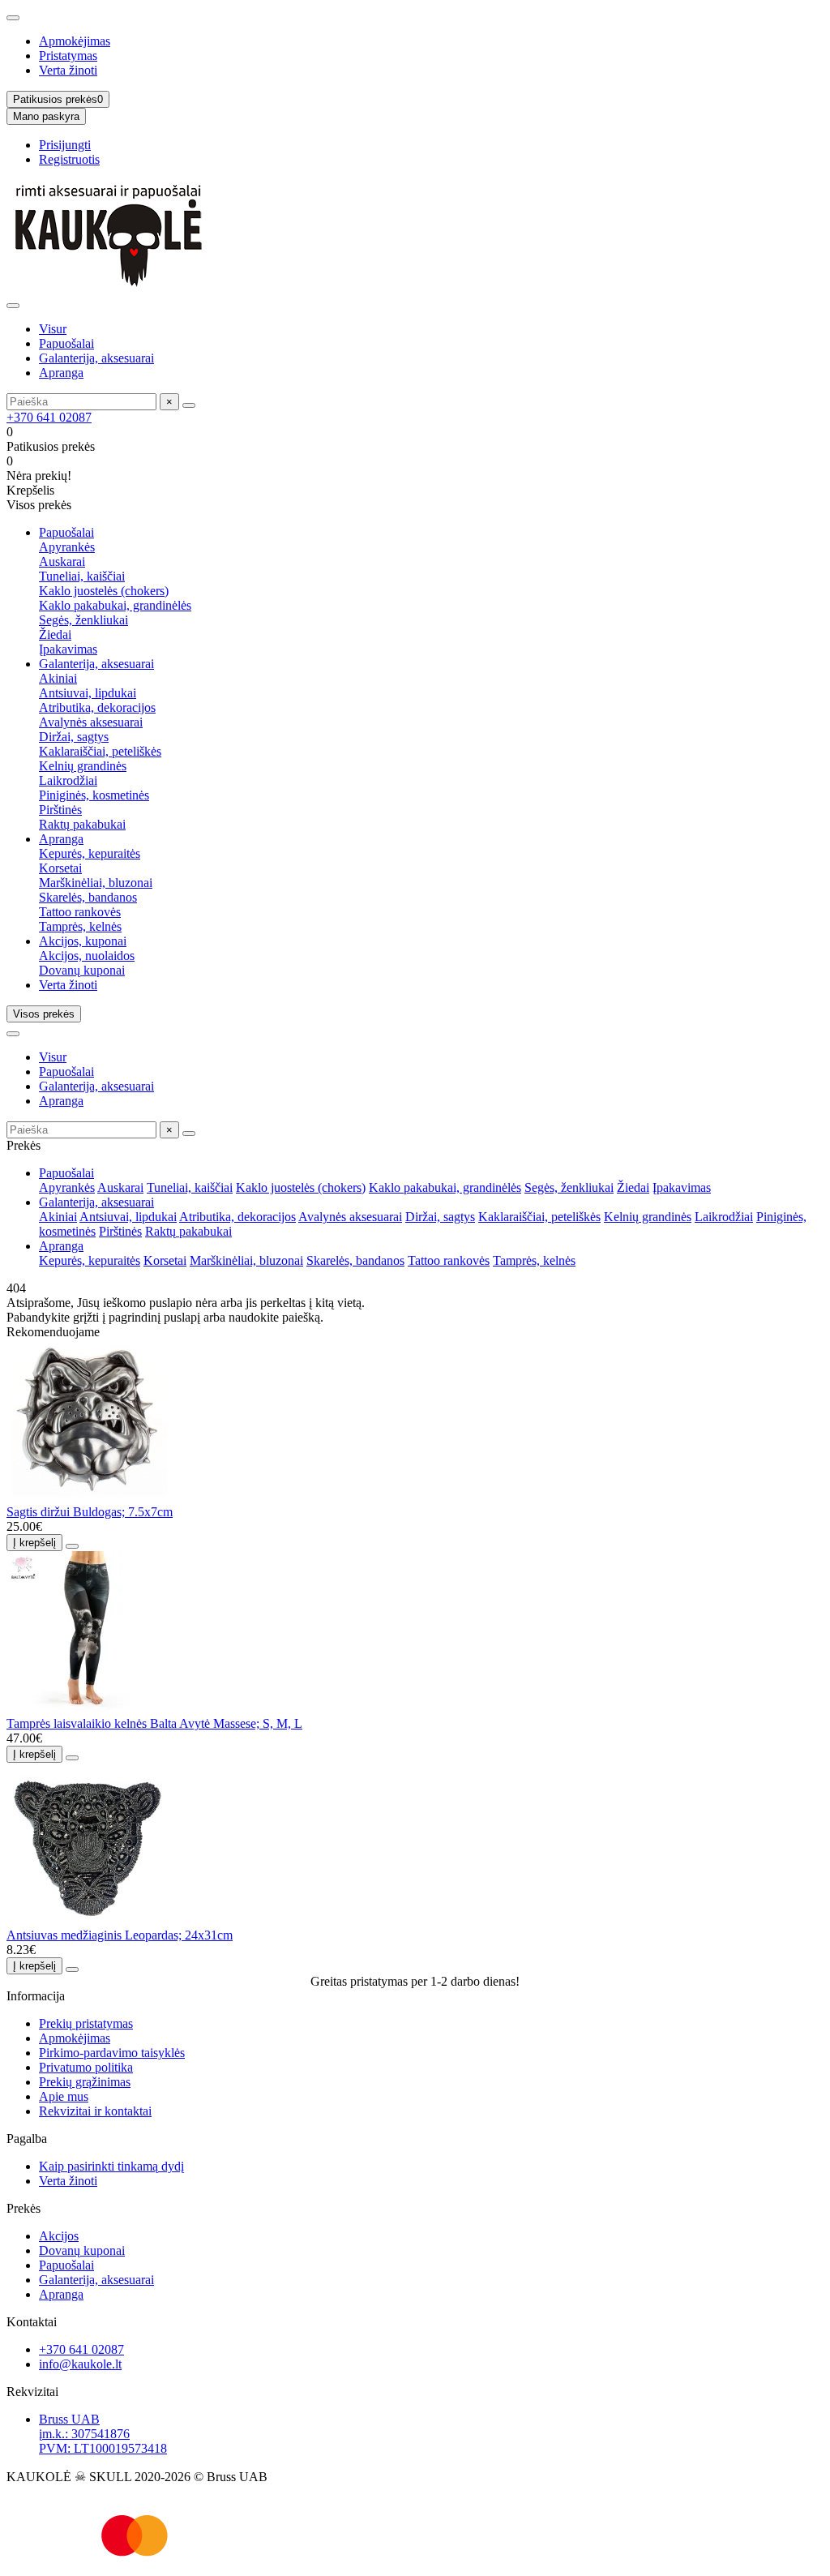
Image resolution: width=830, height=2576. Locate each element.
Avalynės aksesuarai (91, 722)
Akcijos (59, 2236)
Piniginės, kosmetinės (94, 795)
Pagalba (27, 2139)
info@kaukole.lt (80, 2364)
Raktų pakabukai (82, 824)
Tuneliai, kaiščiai (82, 576)
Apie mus (64, 2096)
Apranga (61, 373)
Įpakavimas (68, 649)
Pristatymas (68, 56)
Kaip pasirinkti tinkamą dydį (111, 2166)
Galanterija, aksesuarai (96, 358)
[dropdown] (13, 18)
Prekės (24, 2208)
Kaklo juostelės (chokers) (104, 591)
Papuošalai (66, 343)
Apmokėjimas (75, 41)
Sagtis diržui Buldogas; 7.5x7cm (90, 1512)
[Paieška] (189, 405)
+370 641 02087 (49, 417)
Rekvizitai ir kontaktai (95, 2111)
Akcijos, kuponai (83, 941)
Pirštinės (60, 810)
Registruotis (69, 159)
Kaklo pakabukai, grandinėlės (115, 605)
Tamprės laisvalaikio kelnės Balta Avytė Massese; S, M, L (154, 1723)
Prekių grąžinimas (85, 2082)
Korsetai (60, 868)
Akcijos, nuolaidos (87, 956)
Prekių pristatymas (86, 2023)
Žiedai (55, 634)
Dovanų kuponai (82, 970)
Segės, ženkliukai (83, 620)
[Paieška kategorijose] (13, 306)
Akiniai (58, 678)
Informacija (36, 1996)
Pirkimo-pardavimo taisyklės (112, 2053)
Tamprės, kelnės (80, 926)
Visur (53, 329)
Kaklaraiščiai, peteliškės (100, 751)
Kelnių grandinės (83, 766)
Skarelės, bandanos (88, 897)
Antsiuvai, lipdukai (88, 693)
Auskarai (62, 561)
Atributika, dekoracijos (97, 707)
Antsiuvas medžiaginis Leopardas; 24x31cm (120, 1935)
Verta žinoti (68, 70)
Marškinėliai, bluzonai (96, 883)
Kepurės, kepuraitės (90, 853)
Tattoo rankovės (80, 912)
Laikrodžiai (68, 780)
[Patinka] (72, 1546)
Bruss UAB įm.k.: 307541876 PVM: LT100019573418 (103, 2434)
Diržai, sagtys (74, 737)
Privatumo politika (86, 2067)
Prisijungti (65, 145)
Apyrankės (67, 547)
